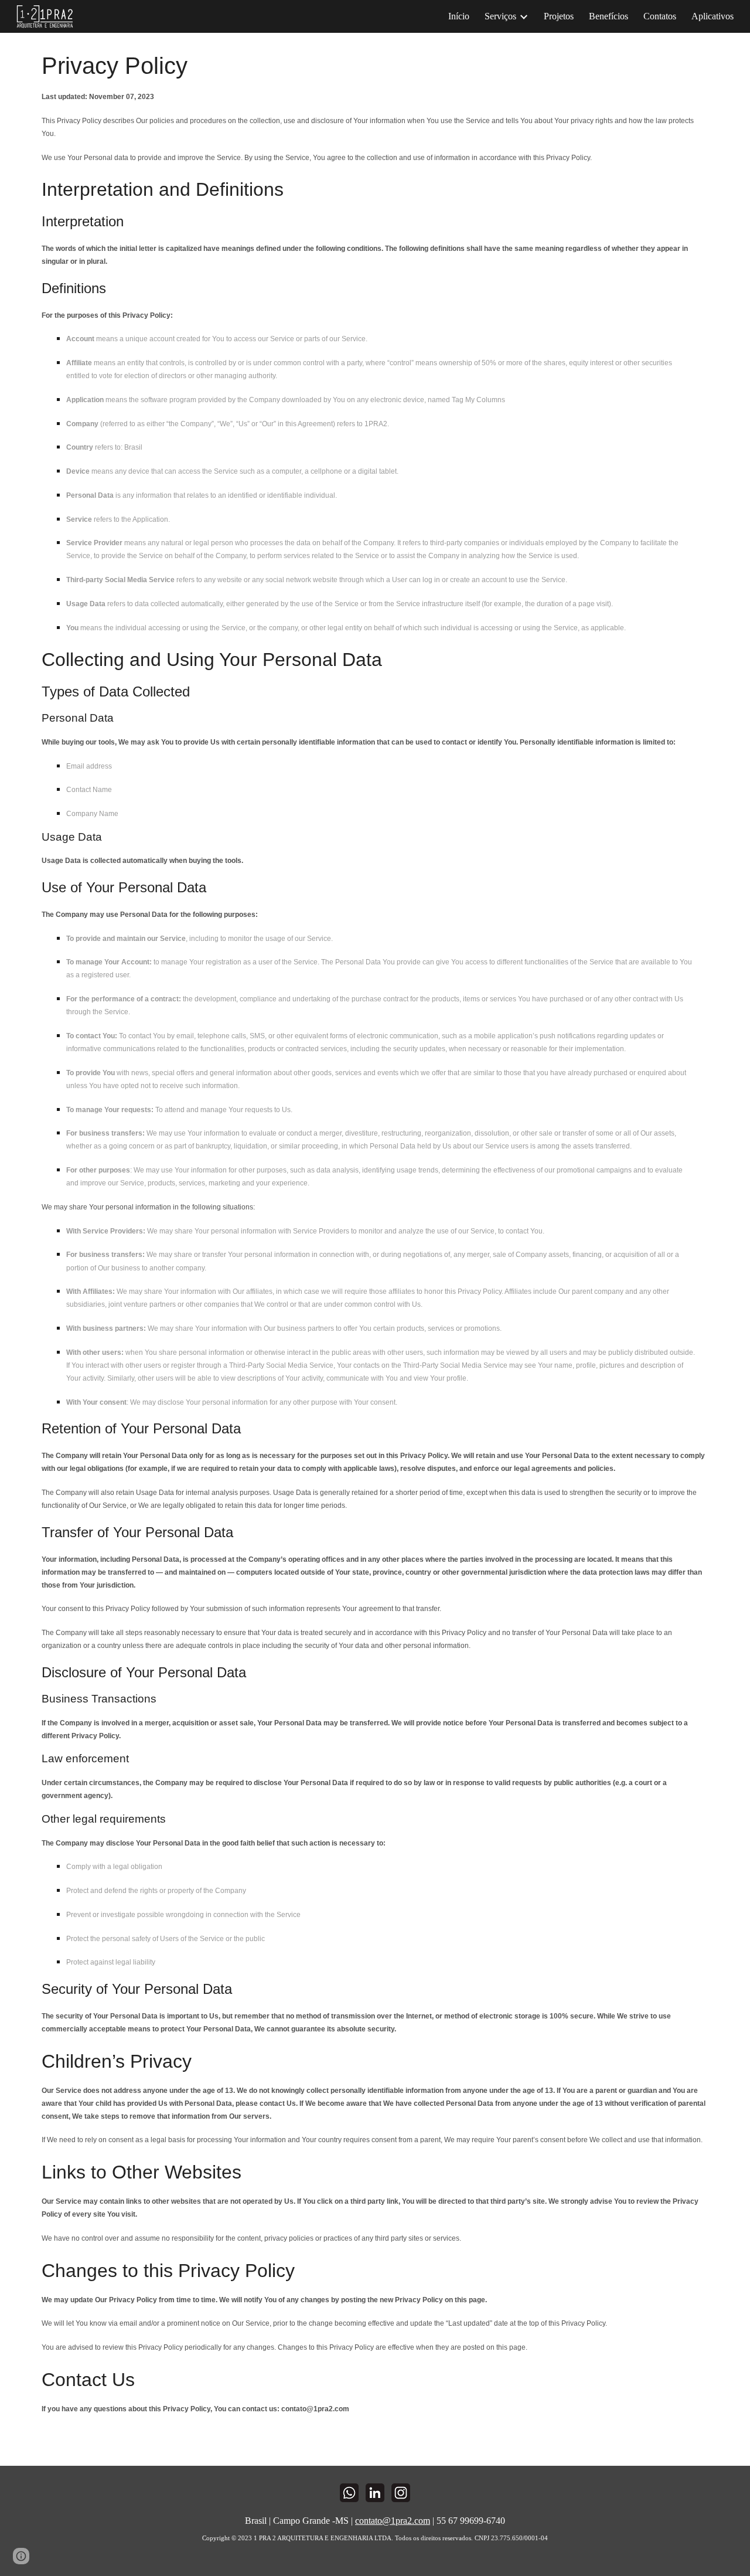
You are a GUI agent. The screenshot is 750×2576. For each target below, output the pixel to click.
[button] (21, 2556)
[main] (375, 1249)
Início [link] (459, 16)
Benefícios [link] (608, 16)
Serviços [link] (500, 16)
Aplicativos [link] (712, 16)
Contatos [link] (660, 16)
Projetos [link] (559, 16)
